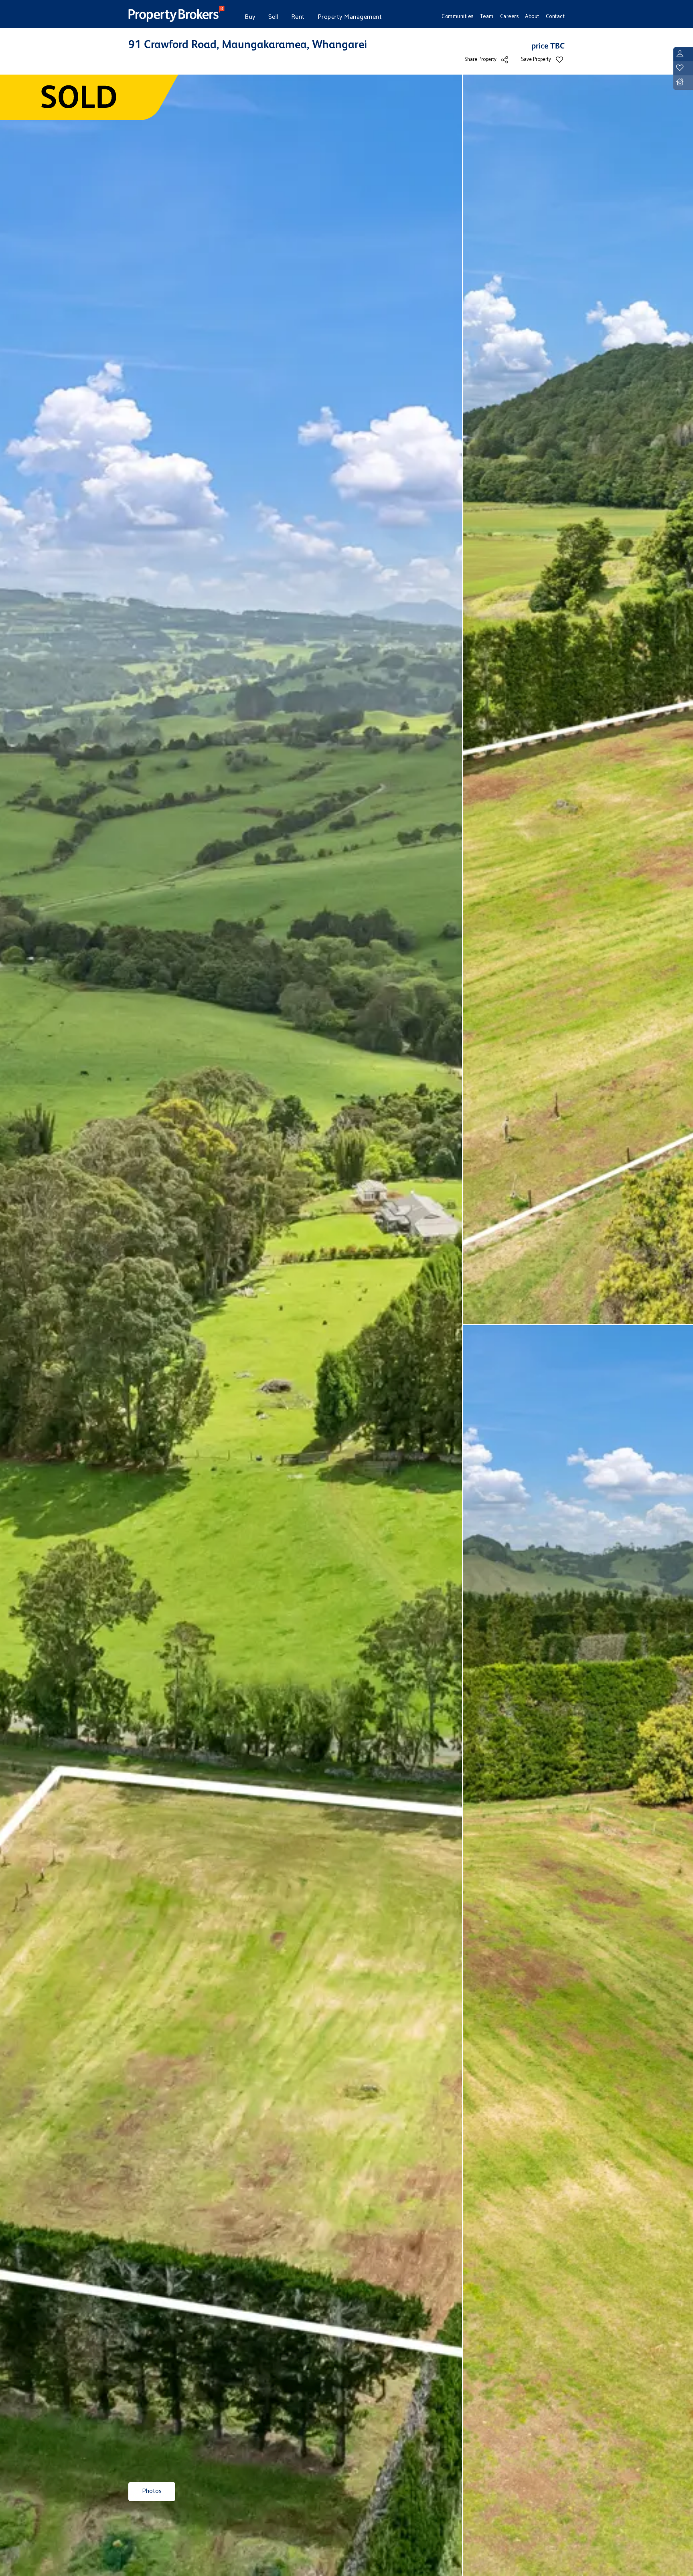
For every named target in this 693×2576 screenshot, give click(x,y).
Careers (510, 16)
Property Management (350, 17)
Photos (152, 2491)
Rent (298, 17)
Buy (250, 17)
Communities (458, 16)
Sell (273, 17)
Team (487, 16)
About (532, 16)
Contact (555, 16)
